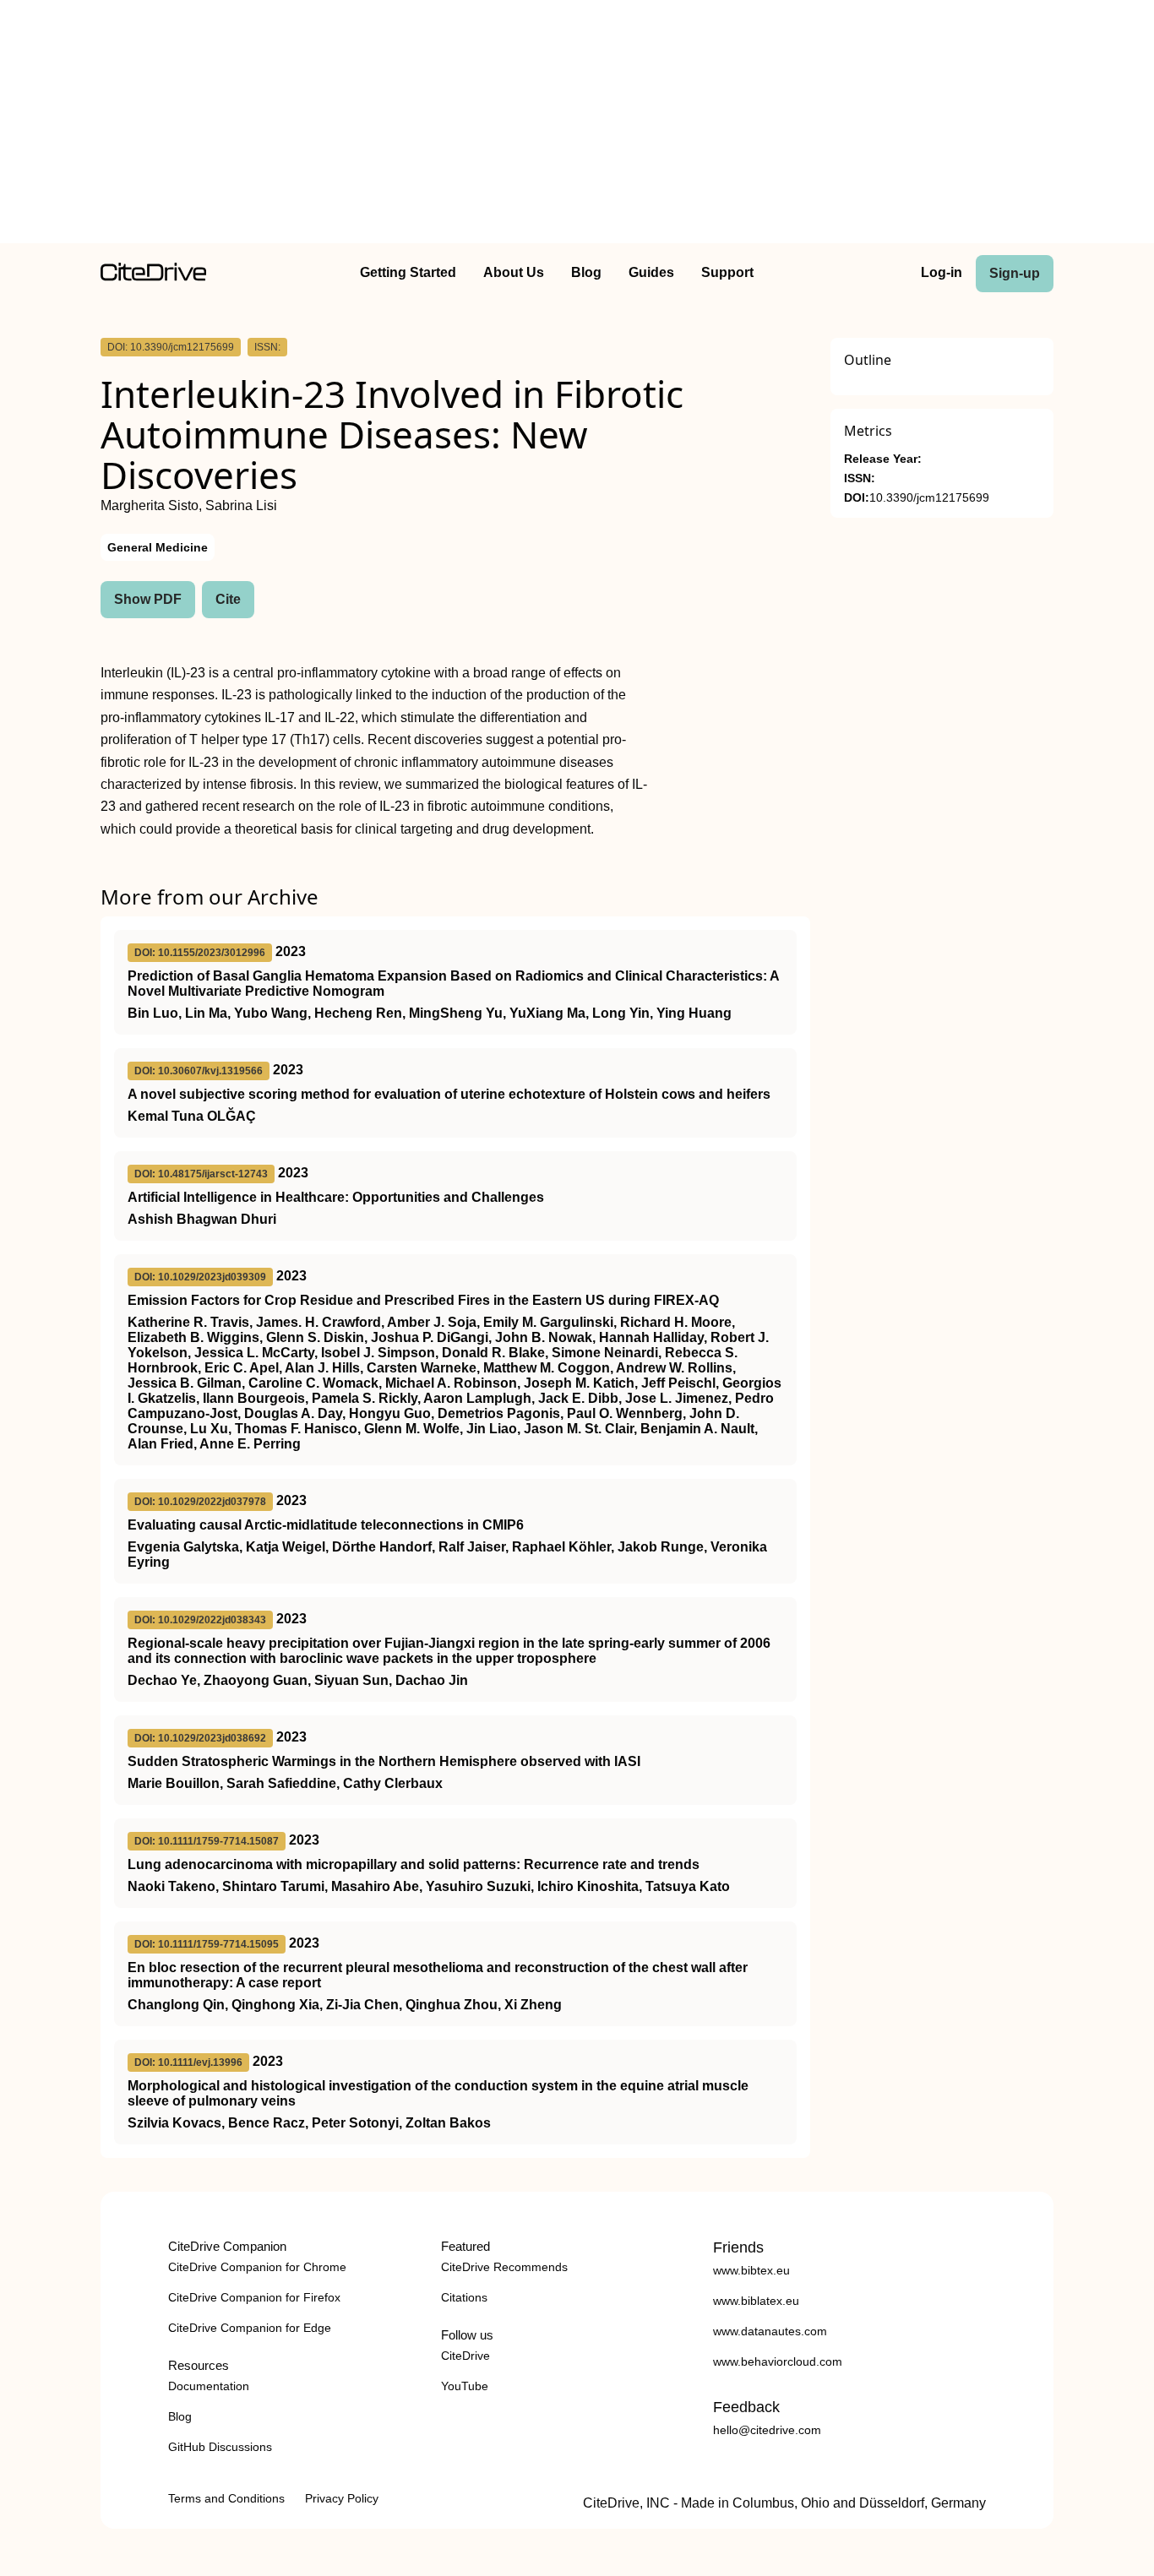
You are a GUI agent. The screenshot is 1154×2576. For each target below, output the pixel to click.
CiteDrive (465, 2356)
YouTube (465, 2386)
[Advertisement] (577, 125)
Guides (651, 272)
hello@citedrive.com (767, 2430)
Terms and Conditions (226, 2498)
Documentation (209, 2386)
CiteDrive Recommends (504, 2267)
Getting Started (408, 272)
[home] (153, 277)
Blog (586, 272)
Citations (464, 2297)
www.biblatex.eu (756, 2301)
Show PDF (148, 599)
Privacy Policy (342, 2498)
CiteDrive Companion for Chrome (257, 2267)
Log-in (942, 272)
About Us (514, 272)
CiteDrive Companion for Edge (250, 2328)
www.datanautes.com (770, 2331)
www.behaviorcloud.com (778, 2361)
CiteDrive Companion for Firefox (254, 2297)
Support (727, 272)
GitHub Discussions (220, 2447)
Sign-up (1015, 273)
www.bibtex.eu (751, 2270)
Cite (228, 599)
